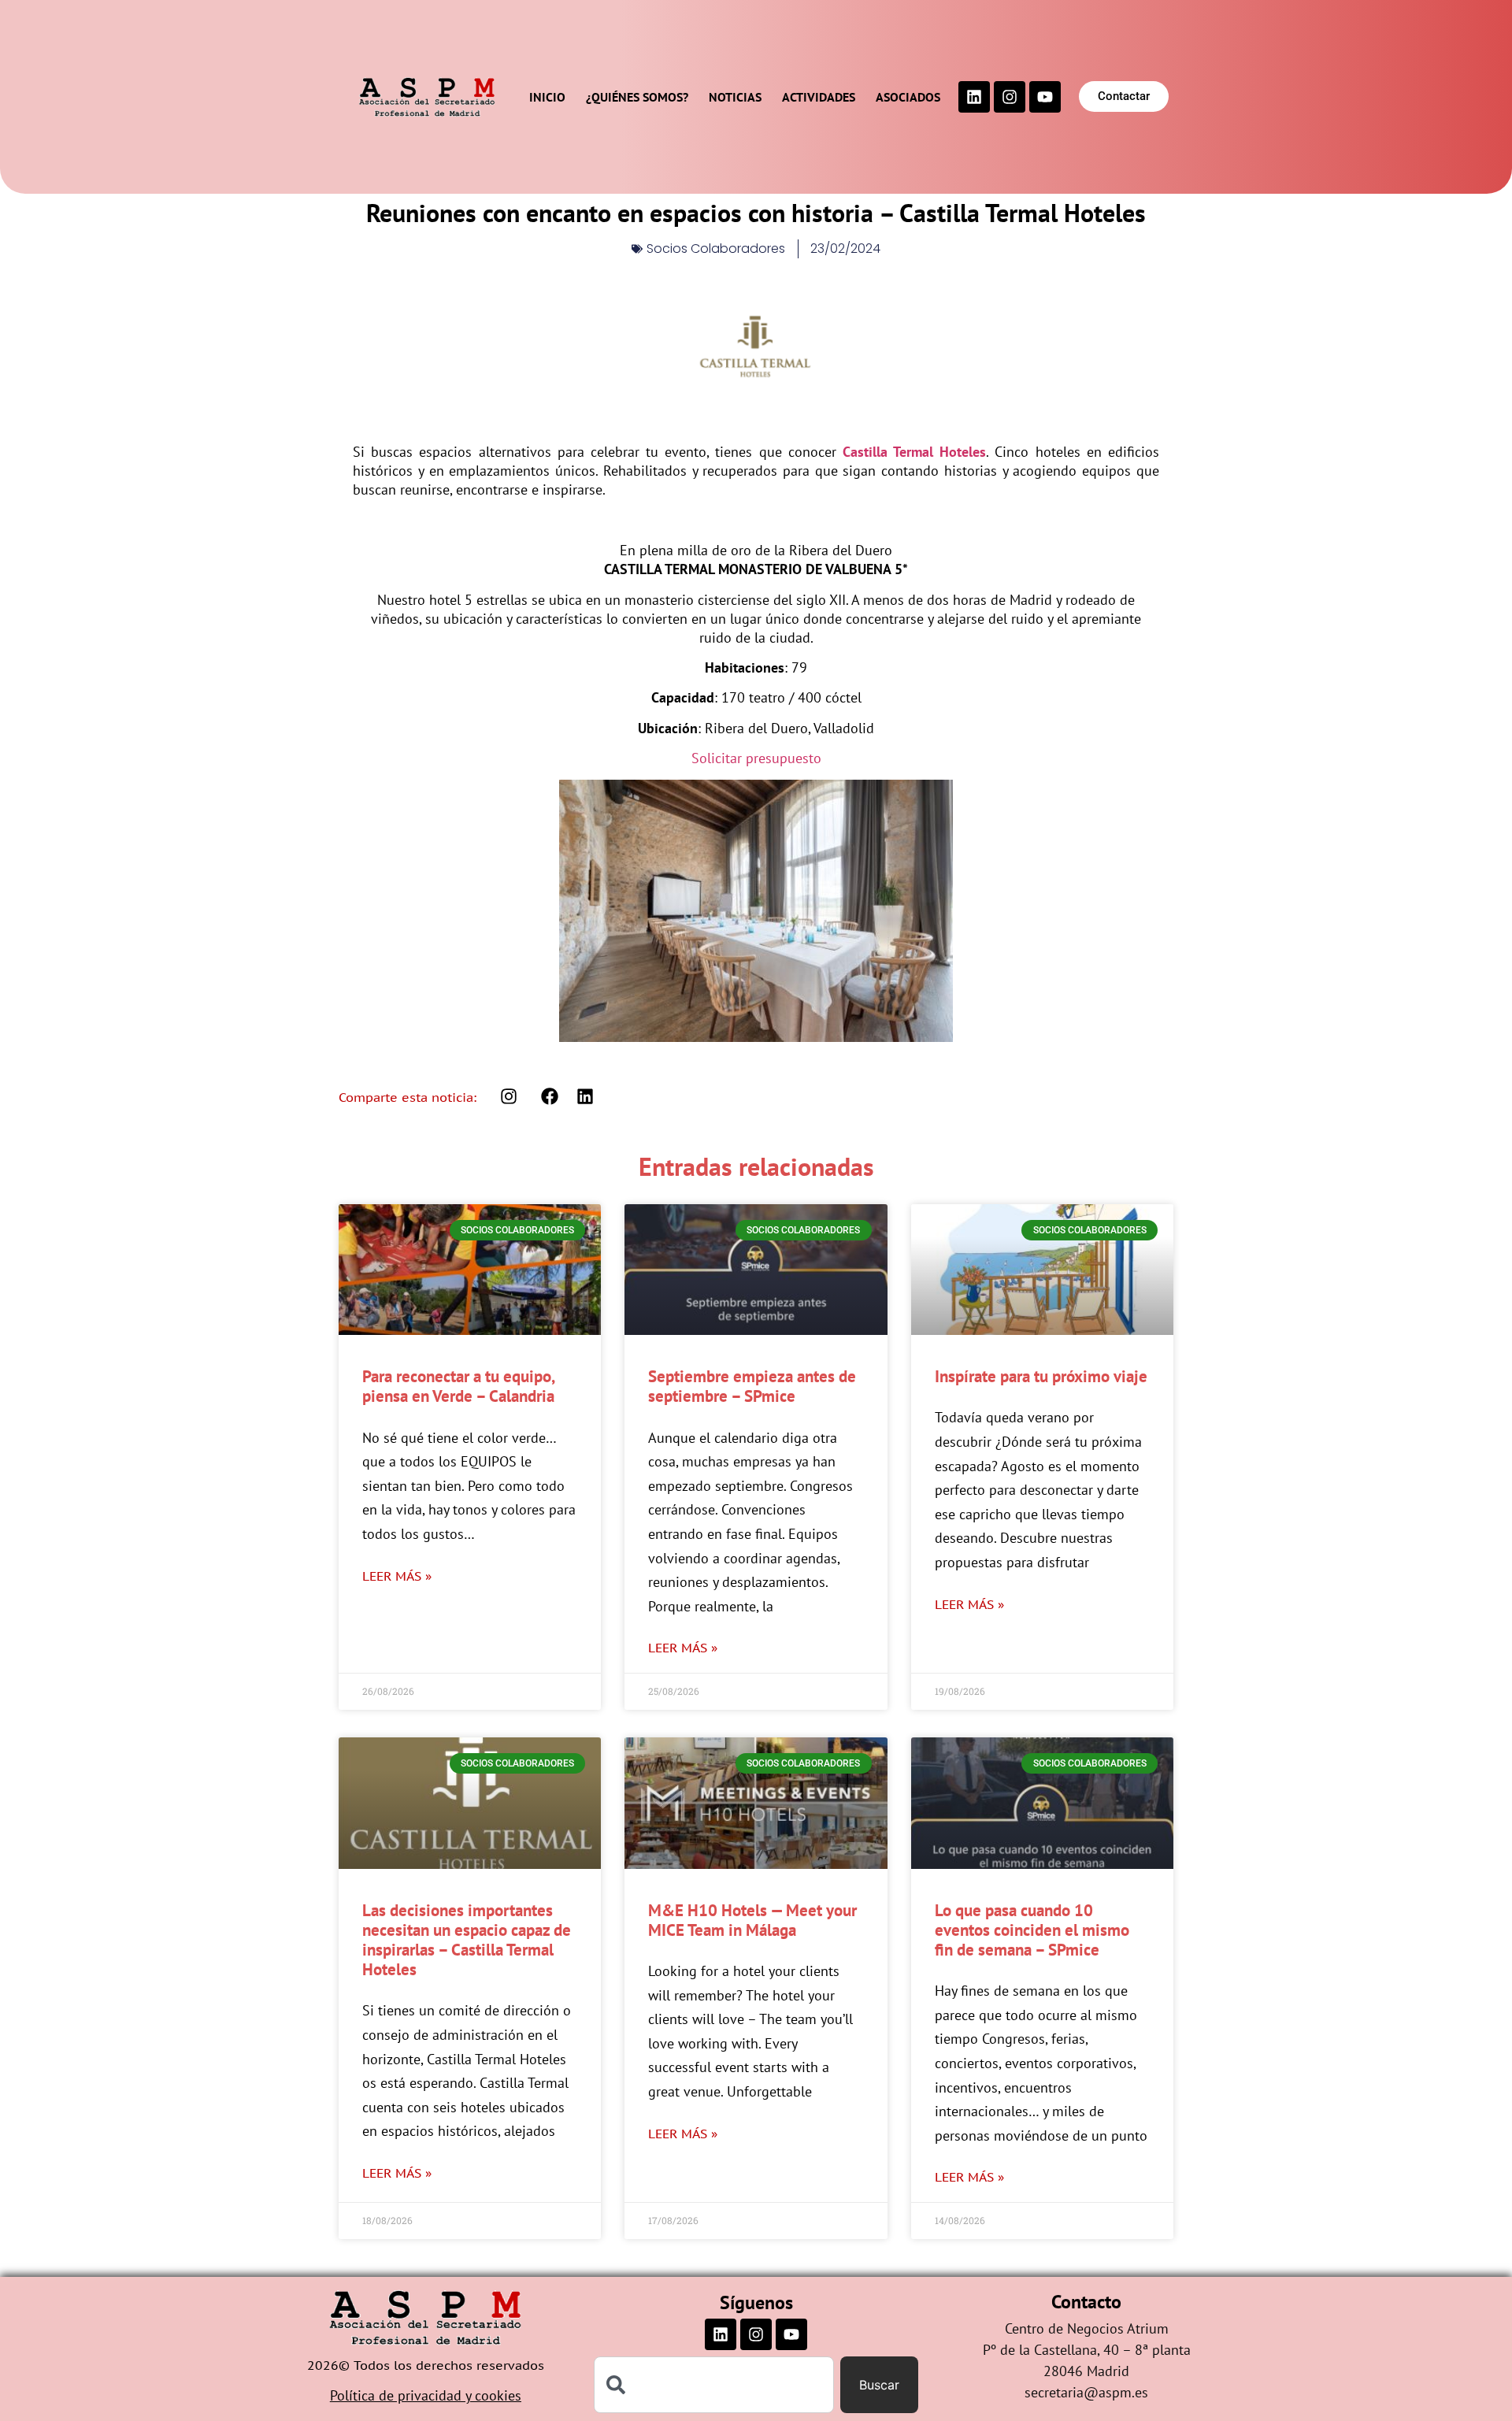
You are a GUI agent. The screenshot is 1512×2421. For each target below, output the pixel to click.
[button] (550, 1097)
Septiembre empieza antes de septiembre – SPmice (752, 1386)
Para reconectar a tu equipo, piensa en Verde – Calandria (458, 1386)
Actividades (819, 97)
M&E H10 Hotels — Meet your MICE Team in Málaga (752, 1920)
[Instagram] (1010, 97)
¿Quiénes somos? (637, 97)
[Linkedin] (974, 97)
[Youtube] (1045, 97)
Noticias (735, 97)
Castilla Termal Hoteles (914, 452)
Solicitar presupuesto (756, 758)
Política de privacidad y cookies (426, 2395)
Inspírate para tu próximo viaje (1041, 1376)
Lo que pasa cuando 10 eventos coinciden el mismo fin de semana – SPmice (1032, 1930)
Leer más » (397, 1576)
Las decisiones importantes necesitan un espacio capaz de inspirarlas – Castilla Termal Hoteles (467, 1940)
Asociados (908, 97)
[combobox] (714, 2385)
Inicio (547, 97)
